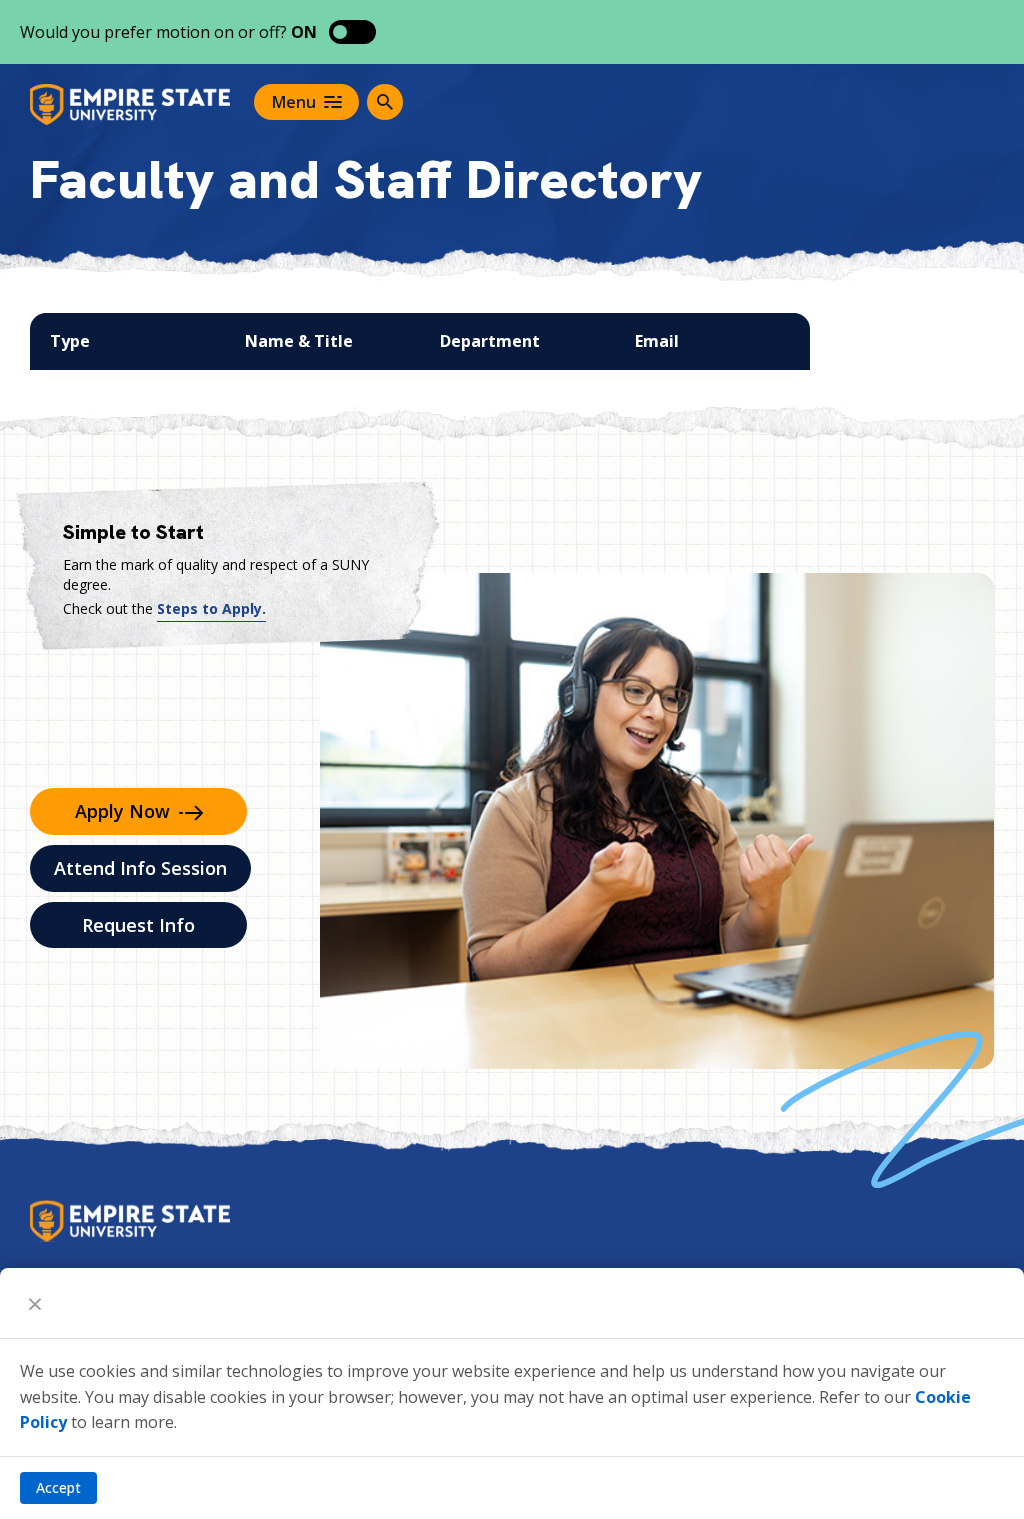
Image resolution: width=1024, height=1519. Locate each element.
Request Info (138, 925)
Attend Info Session (140, 868)
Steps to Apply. (211, 608)
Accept (58, 1487)
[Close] (35, 1303)
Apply (122, 811)
